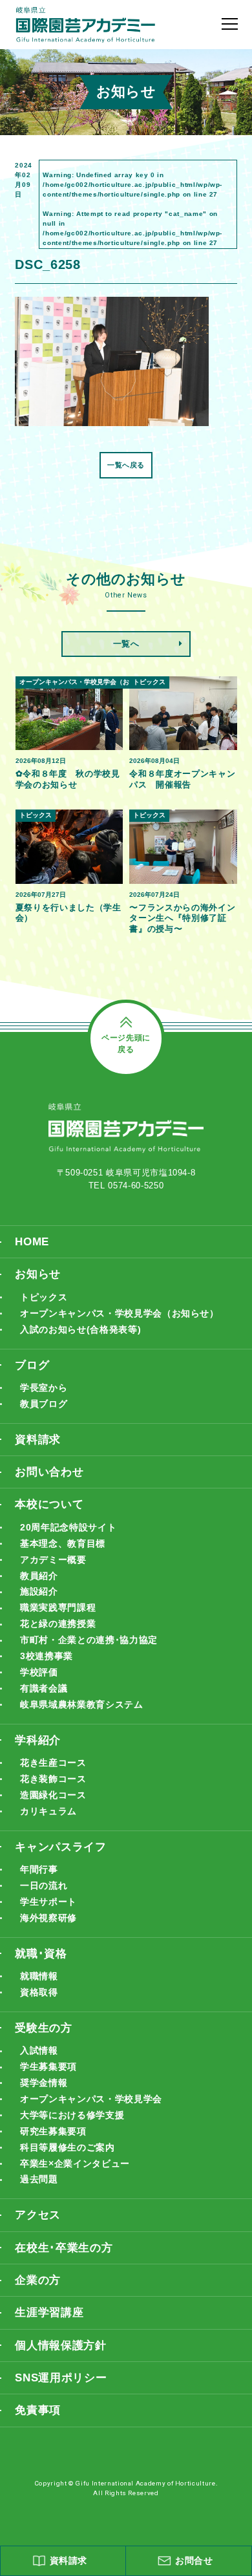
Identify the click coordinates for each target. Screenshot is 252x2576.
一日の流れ (44, 1885)
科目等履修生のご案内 (67, 2147)
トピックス (44, 1297)
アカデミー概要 (53, 1560)
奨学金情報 (44, 2083)
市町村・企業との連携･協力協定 (89, 1640)
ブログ (32, 1365)
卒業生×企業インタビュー (75, 2163)
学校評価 (39, 1672)
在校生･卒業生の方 (64, 2248)
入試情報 (39, 2050)
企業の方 (38, 2280)
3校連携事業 (47, 1656)
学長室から (44, 1388)
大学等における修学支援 (72, 2115)
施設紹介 (39, 1591)
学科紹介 (38, 1740)
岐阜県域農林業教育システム (81, 1704)
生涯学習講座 (49, 2313)
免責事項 (38, 2410)
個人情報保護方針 (60, 2345)
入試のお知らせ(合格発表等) (80, 1329)
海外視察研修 (48, 1918)
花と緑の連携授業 (58, 1624)
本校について (49, 1504)
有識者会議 (44, 1688)
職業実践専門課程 (58, 1607)
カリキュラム (48, 1811)
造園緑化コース (53, 1795)
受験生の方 (43, 2028)
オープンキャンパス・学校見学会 (91, 2099)
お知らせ (38, 1274)
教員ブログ (44, 1404)
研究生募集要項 (53, 2131)
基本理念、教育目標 (63, 1543)
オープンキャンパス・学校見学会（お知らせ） (120, 1313)
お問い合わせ (49, 1472)
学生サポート (48, 1902)
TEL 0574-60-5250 (126, 1186)
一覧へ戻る (126, 465)
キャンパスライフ (60, 1847)
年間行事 (39, 1869)
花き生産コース (53, 1763)
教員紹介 (39, 1576)
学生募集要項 (48, 2066)
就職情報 (39, 1976)
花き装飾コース (53, 1779)
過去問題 (39, 2179)
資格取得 (39, 1992)
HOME (32, 1242)
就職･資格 (41, 1954)
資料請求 (38, 1440)
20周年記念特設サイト (68, 1527)
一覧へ (126, 644)
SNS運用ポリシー (61, 2378)
